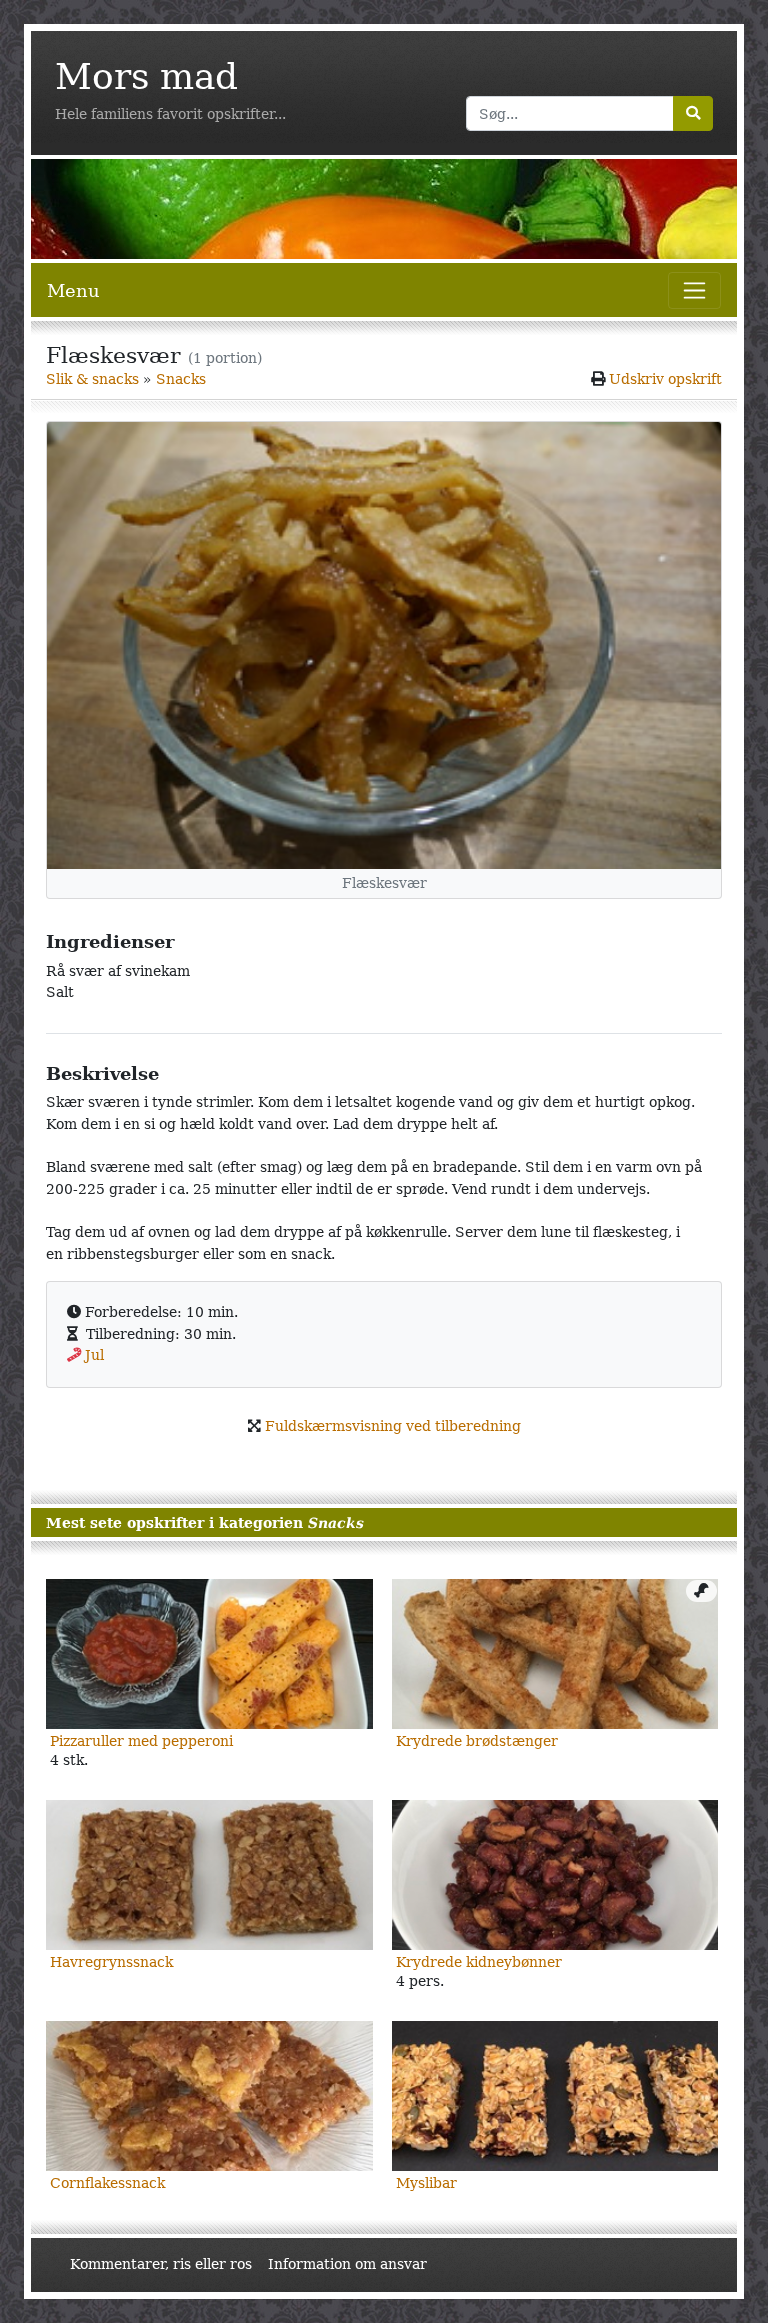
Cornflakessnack (107, 2183)
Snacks (181, 379)
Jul (94, 1355)
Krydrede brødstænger (477, 1741)
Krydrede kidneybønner (479, 1962)
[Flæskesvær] (384, 645)
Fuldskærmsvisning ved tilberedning (393, 1426)
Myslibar (426, 2183)
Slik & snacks (92, 379)
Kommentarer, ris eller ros (161, 2264)
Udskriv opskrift (665, 379)
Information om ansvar (347, 2264)
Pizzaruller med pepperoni (141, 1741)
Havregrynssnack (111, 1962)
